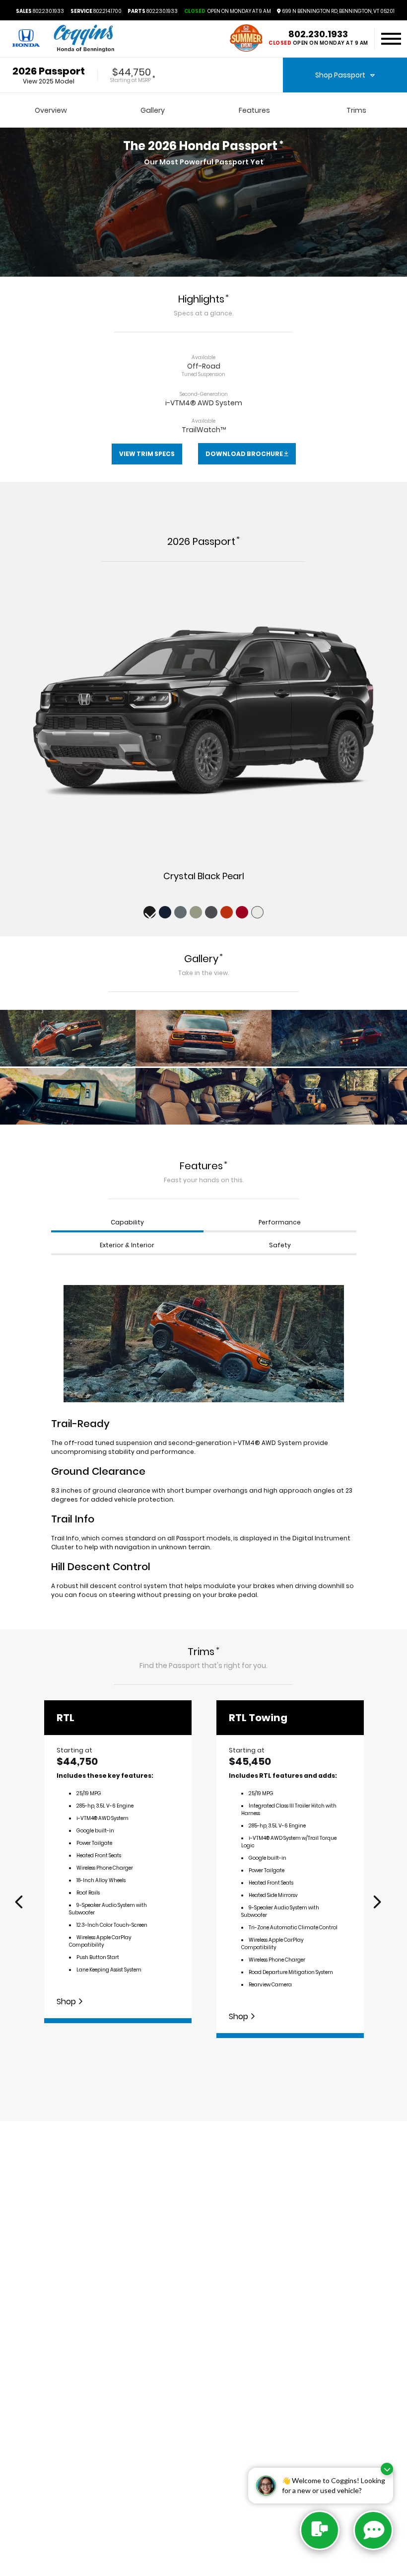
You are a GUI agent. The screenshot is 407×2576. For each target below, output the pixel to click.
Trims (356, 110)
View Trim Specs (147, 454)
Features (254, 110)
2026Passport (49, 71)
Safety (280, 1245)
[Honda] (26, 39)
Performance (280, 1222)
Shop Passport (340, 75)
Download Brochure (245, 454)
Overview (51, 110)
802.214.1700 (96, 11)
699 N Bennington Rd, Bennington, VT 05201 (338, 11)
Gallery (153, 110)
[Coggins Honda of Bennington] (83, 39)
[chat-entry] (320, 2530)
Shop (67, 2002)
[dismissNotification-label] (387, 2469)
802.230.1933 (40, 11)
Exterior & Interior (127, 1245)
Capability (127, 1222)
